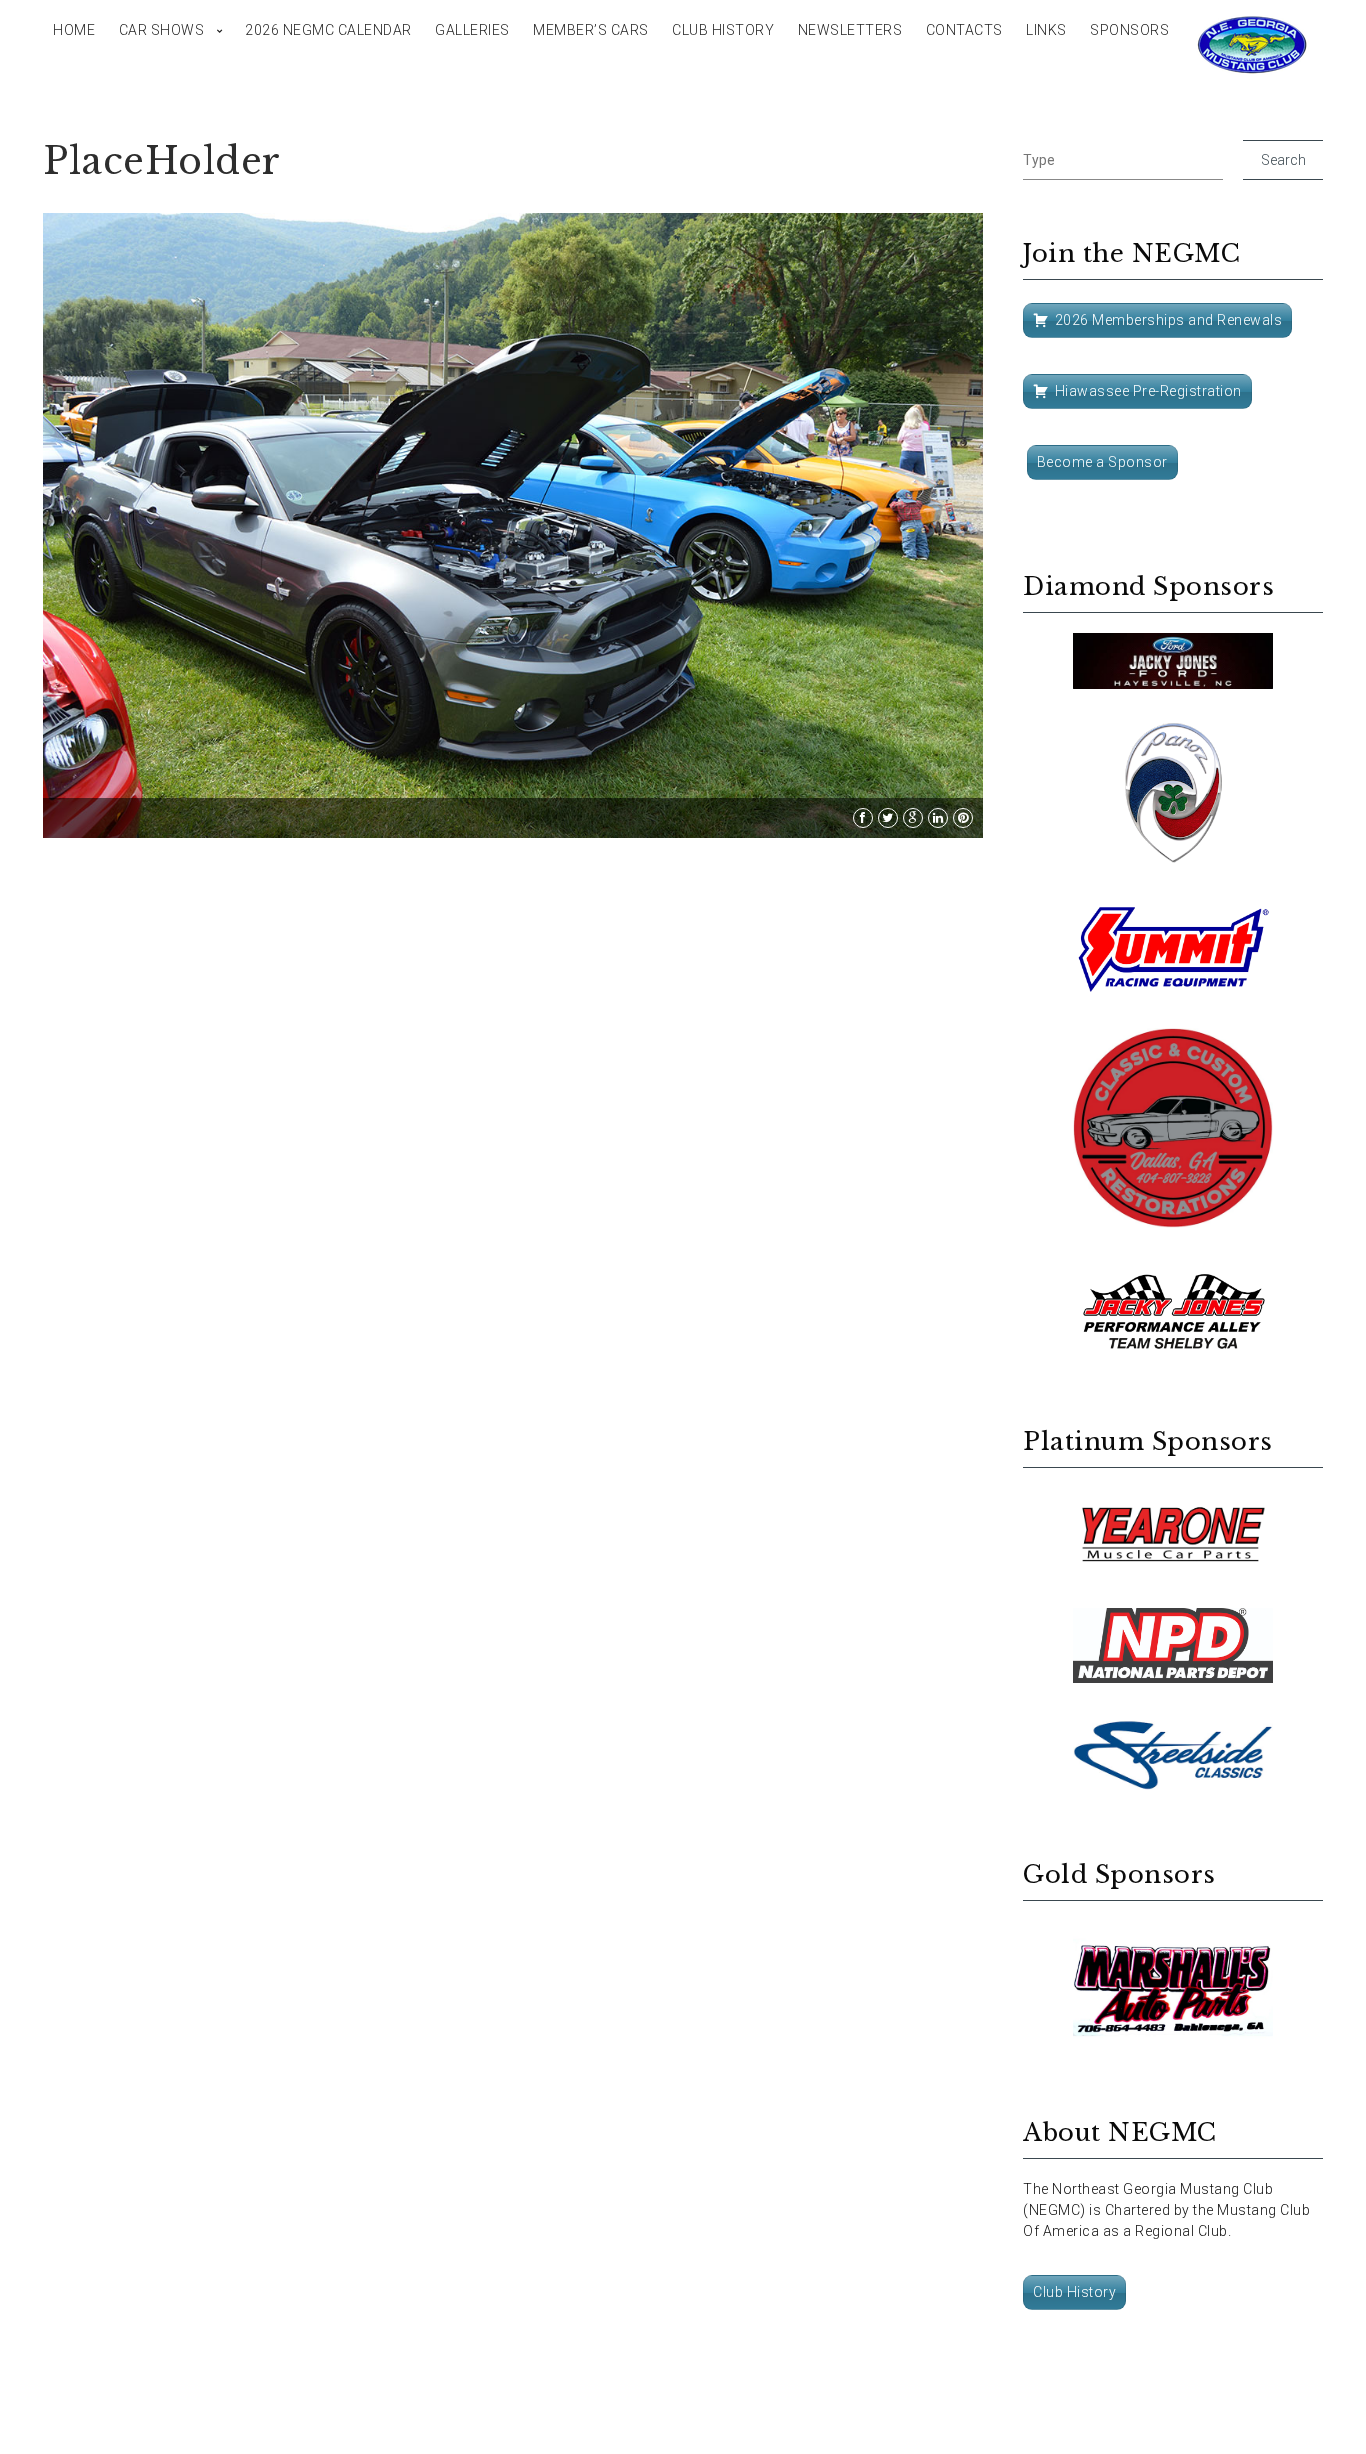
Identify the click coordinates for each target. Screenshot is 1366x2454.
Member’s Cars (591, 30)
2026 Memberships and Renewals (1169, 320)
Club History (723, 30)
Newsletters (850, 30)
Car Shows (162, 30)
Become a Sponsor (1102, 462)
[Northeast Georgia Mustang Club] (1253, 45)
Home (74, 30)
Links (1046, 30)
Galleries (472, 30)
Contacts (964, 30)
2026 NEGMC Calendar (328, 30)
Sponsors (1129, 30)
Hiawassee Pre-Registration (1148, 391)
